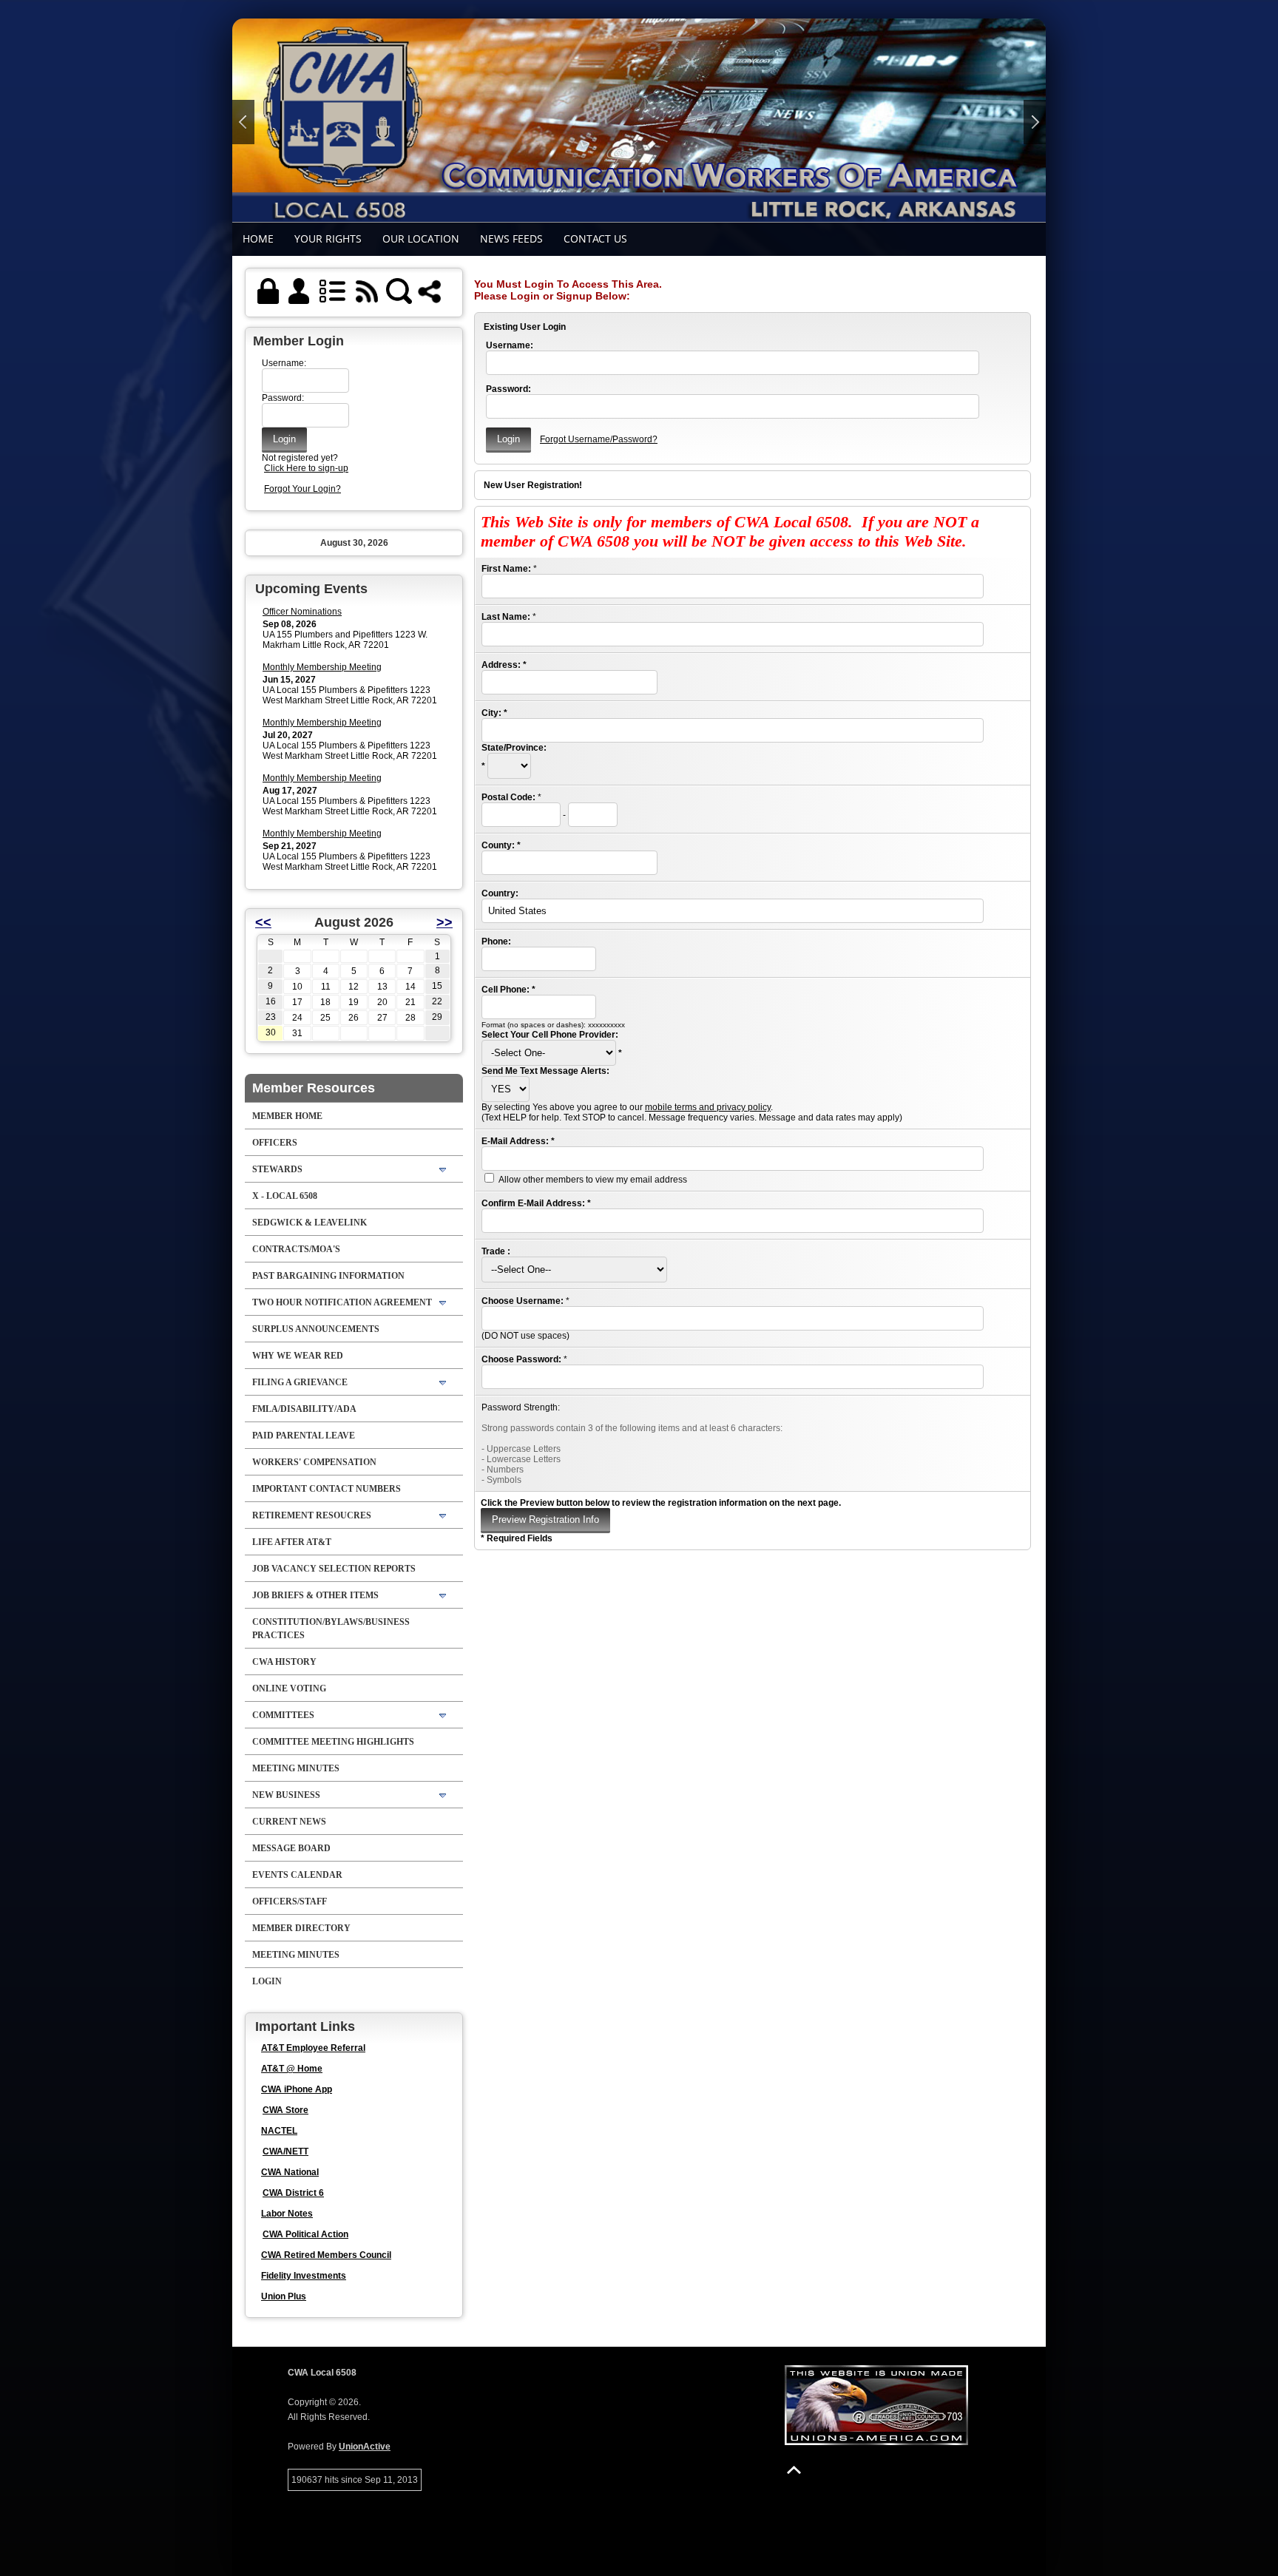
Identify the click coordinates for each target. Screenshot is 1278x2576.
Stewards (277, 1169)
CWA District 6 (293, 2193)
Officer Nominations (302, 612)
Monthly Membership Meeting (322, 667)
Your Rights (328, 239)
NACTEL (279, 2131)
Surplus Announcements (316, 1329)
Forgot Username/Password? (599, 439)
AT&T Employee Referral (313, 2048)
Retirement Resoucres (312, 1515)
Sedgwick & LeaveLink (310, 1223)
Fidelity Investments (304, 2276)
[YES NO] (506, 1089)
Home (258, 239)
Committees (283, 1715)
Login (267, 1981)
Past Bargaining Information (328, 1276)
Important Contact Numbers (327, 1489)
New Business (286, 1795)
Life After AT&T (292, 1542)
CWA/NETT (285, 2151)
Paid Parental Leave (304, 1436)
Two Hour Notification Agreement (342, 1302)
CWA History (284, 1662)
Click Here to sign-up (306, 468)
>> (444, 922)
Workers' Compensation (314, 1462)
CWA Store (285, 2110)
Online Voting (289, 1688)
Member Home (287, 1116)
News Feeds (511, 239)
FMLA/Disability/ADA (304, 1409)
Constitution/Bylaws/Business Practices (331, 1629)
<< (263, 922)
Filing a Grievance (300, 1382)
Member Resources (314, 1088)
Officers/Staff (290, 1901)
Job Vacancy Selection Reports (334, 1569)
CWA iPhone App (297, 2089)
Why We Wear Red (298, 1356)
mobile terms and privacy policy (708, 1107)
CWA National (290, 2172)
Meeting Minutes (296, 1768)
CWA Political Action (305, 2234)
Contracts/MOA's (296, 1249)
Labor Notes (287, 2214)
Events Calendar (297, 1875)
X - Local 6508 (285, 1196)
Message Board (291, 1848)
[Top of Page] (794, 2470)
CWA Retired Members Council (326, 2255)
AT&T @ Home (292, 2069)
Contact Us (595, 239)
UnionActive (365, 2447)
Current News (289, 1822)
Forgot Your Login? (302, 489)
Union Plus (284, 2296)
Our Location (421, 239)
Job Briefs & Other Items (315, 1595)
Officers (275, 1143)
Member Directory (301, 1928)
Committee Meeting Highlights (333, 1742)
